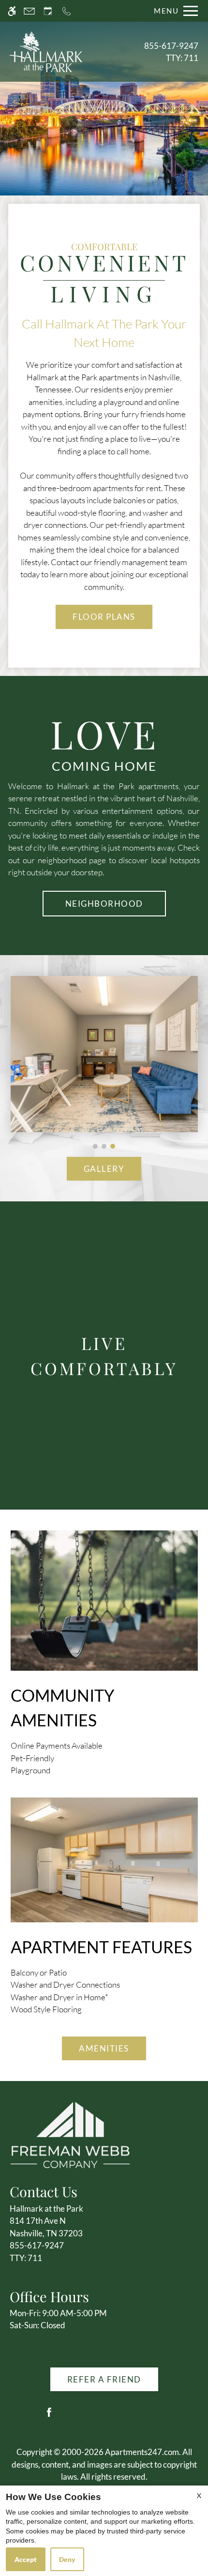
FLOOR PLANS (104, 617)
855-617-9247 (171, 52)
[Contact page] (29, 11)
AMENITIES (104, 2048)
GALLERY (104, 1169)
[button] (95, 1146)
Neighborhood (104, 904)
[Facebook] (49, 2416)
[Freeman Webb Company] (70, 2134)
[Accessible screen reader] (12, 11)
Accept (26, 2559)
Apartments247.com (142, 2452)
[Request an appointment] (48, 11)
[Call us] (67, 11)
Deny (67, 2559)
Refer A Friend (104, 2379)
